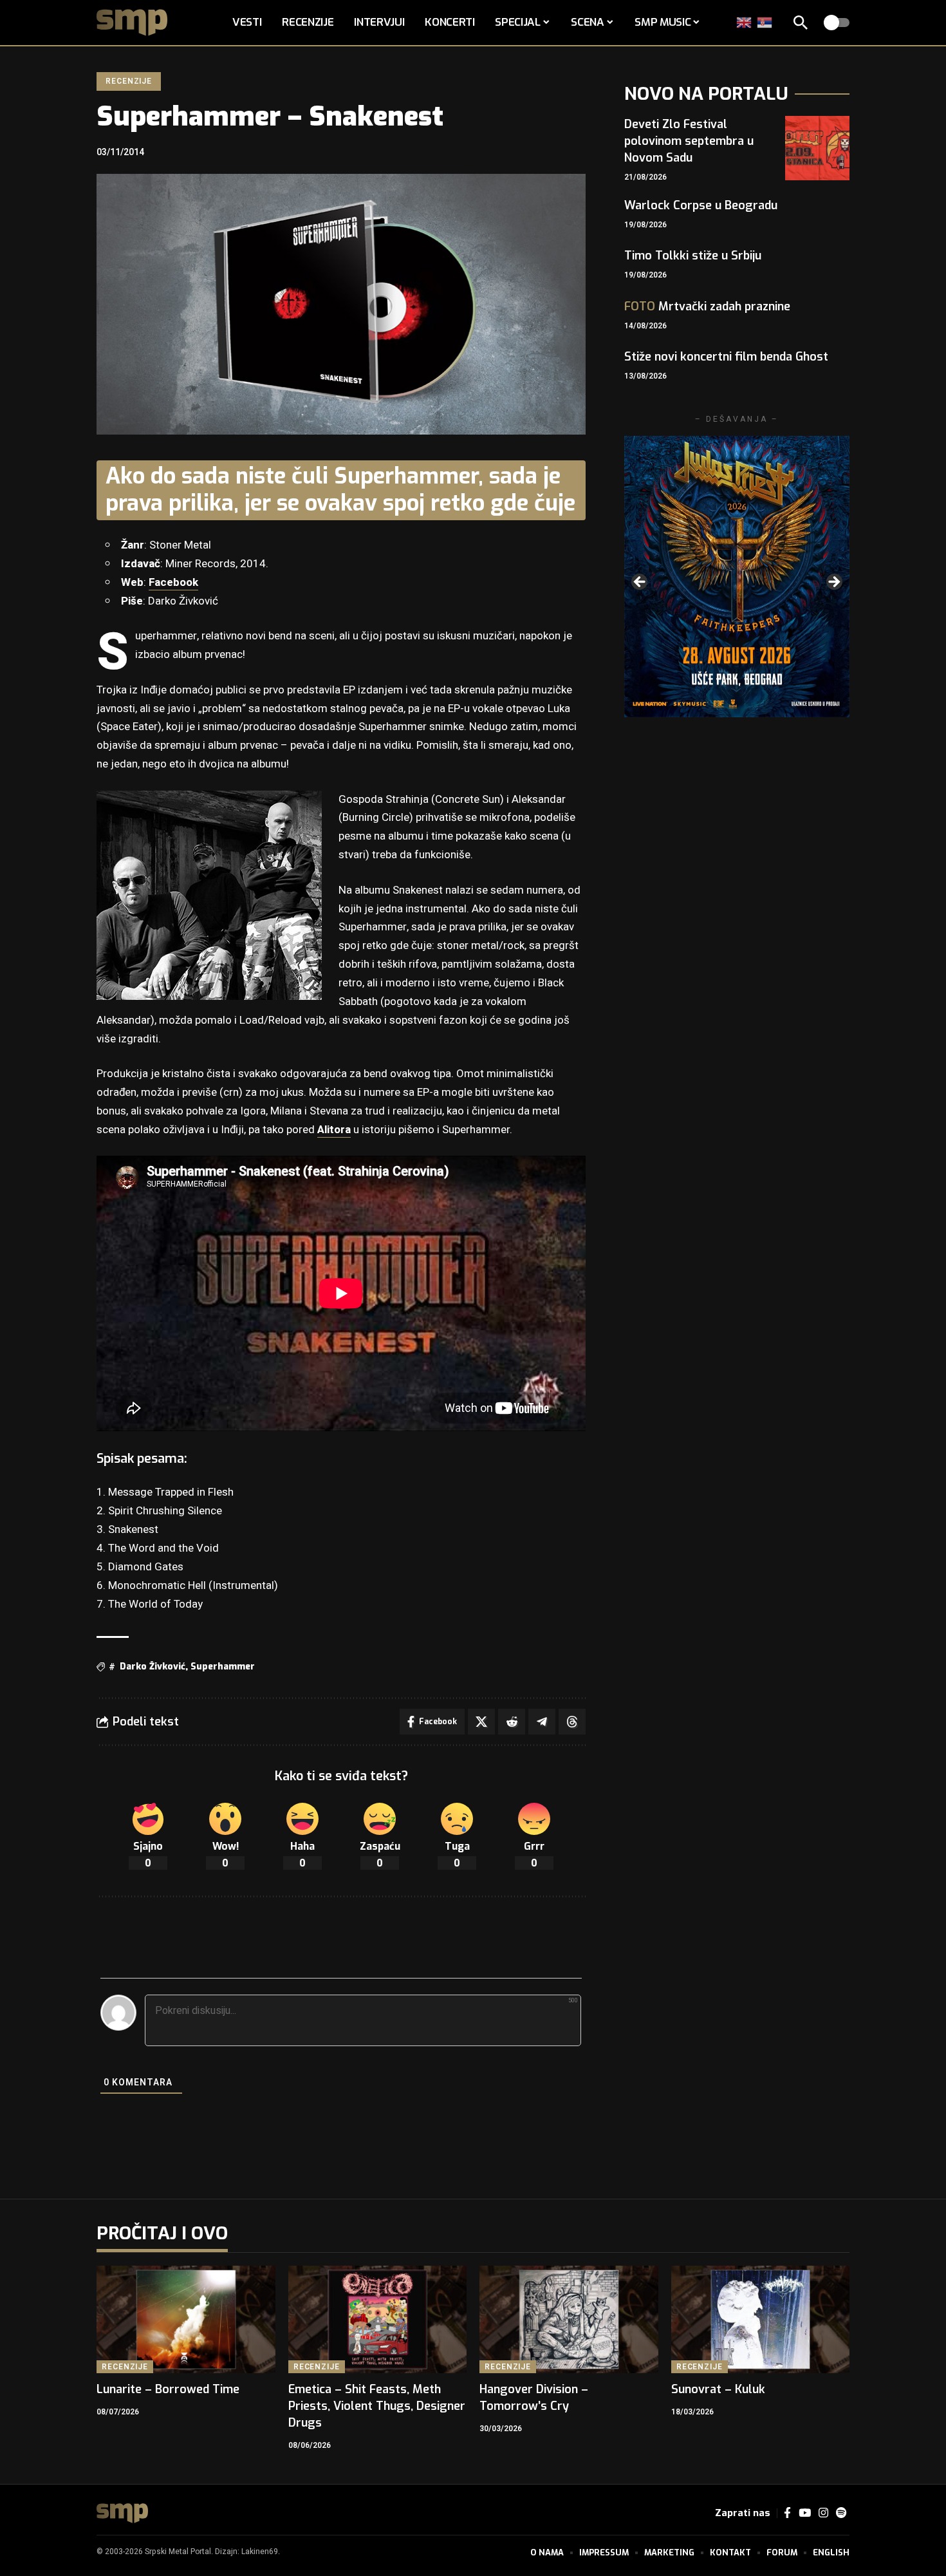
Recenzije (129, 81)
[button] (801, 23)
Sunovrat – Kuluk (718, 2389)
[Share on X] (481, 1722)
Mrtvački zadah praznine (707, 306)
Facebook (173, 582)
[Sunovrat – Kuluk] (761, 2319)
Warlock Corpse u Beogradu (701, 205)
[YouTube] (805, 2513)
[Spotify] (841, 2513)
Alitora (334, 1130)
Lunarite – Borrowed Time (168, 2389)
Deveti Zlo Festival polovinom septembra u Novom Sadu (689, 141)
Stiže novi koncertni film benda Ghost (726, 357)
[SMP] (122, 2513)
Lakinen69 (260, 2552)
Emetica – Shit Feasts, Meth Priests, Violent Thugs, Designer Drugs (377, 2406)
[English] (745, 22)
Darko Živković (153, 1667)
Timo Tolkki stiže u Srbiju (693, 256)
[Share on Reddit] (512, 1722)
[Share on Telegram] (542, 1722)
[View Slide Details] (737, 577)
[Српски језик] (765, 22)
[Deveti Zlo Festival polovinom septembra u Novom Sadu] (817, 148)
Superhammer (223, 1667)
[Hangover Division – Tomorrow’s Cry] (569, 2319)
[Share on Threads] (572, 1722)
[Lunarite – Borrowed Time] (186, 2319)
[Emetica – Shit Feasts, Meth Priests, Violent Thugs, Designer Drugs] (378, 2319)
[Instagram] (823, 2513)
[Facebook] (787, 2513)
